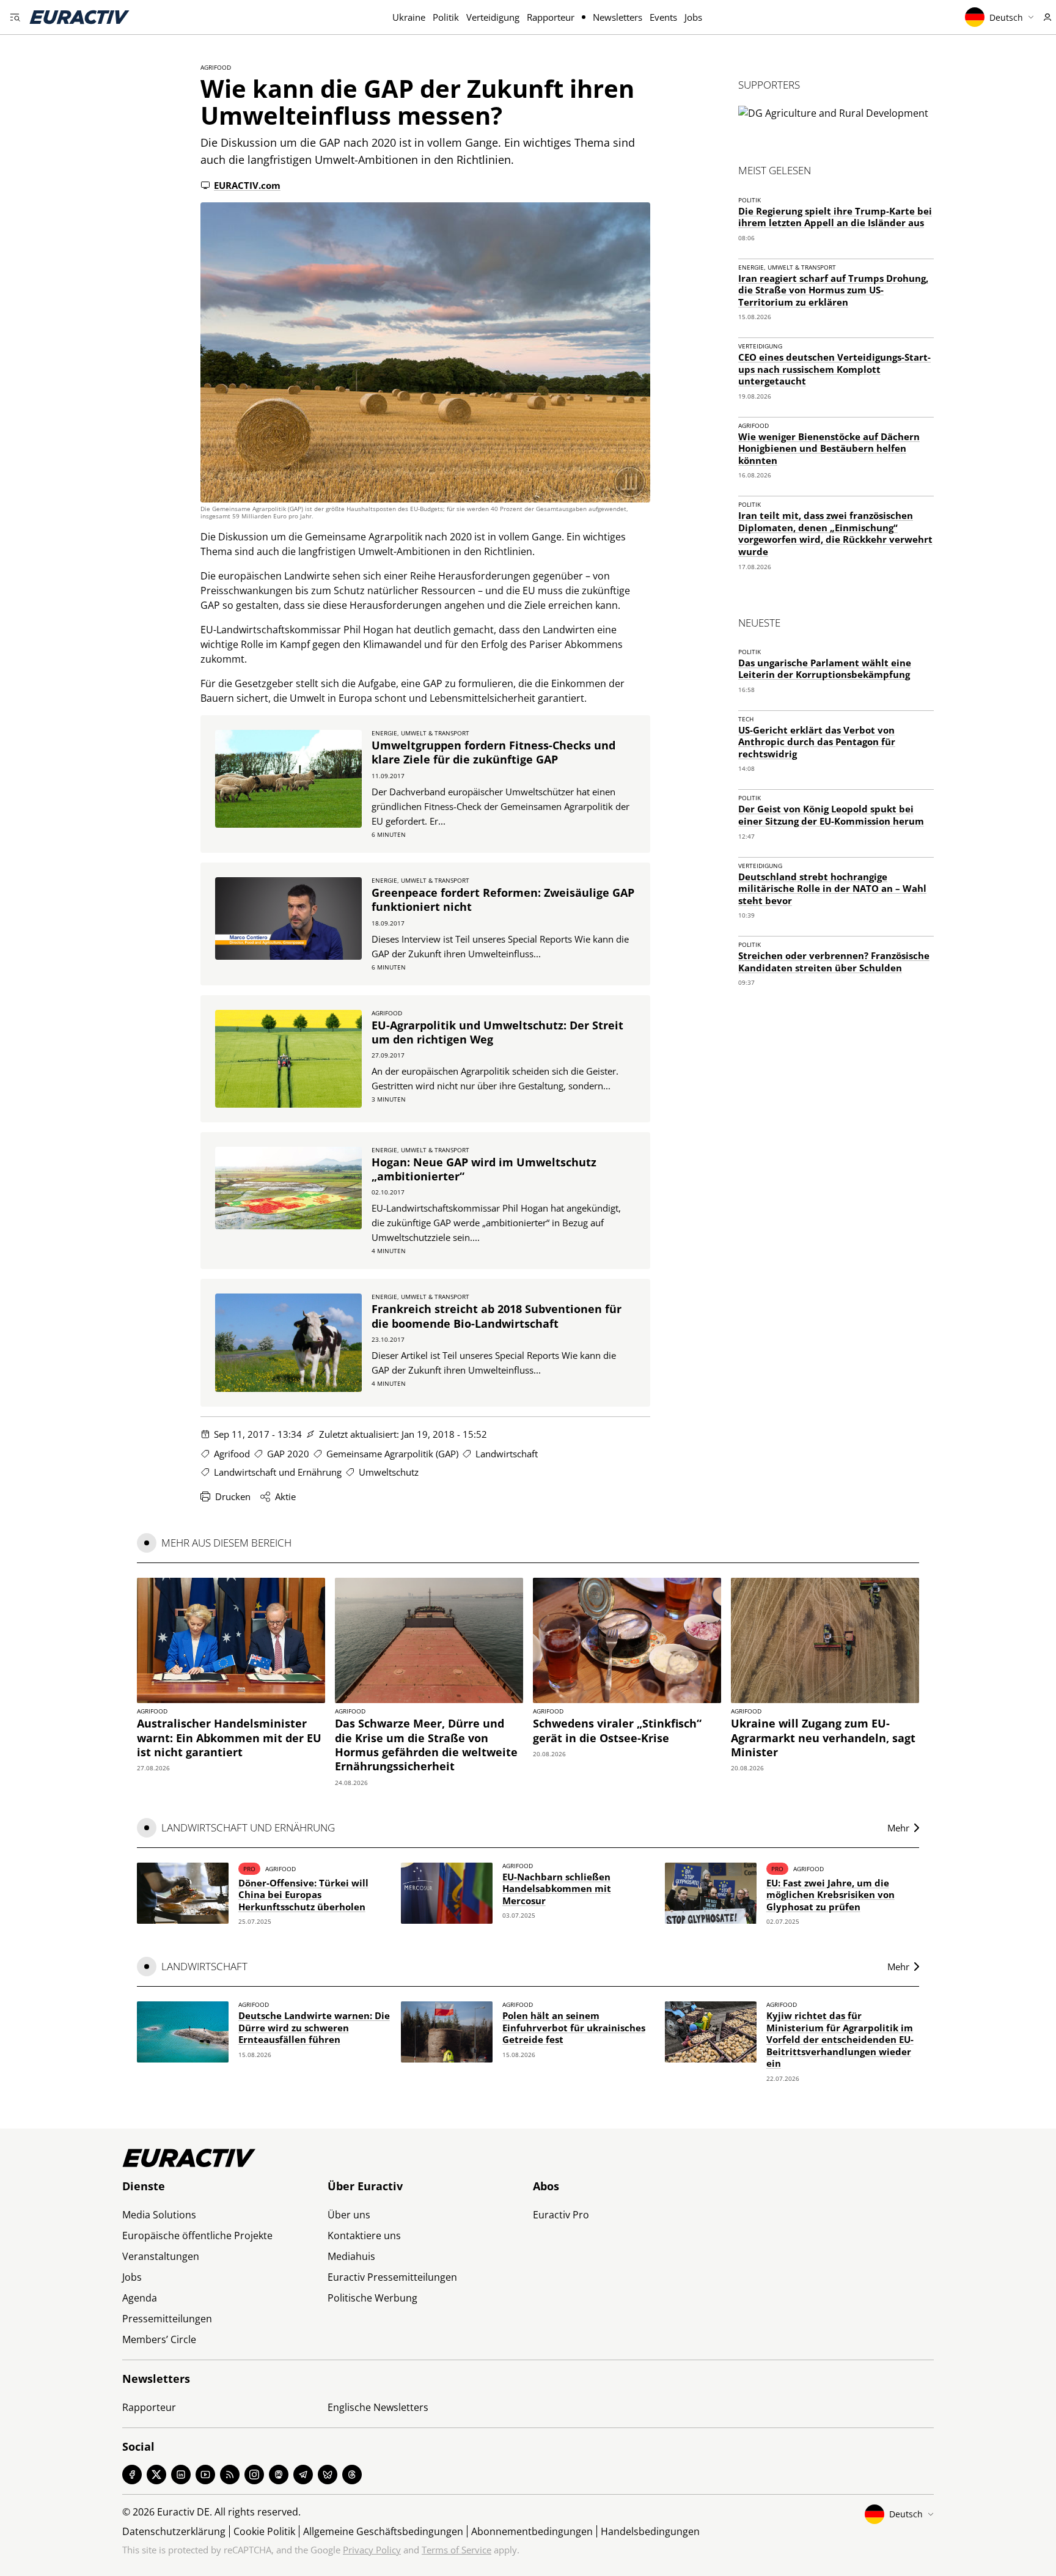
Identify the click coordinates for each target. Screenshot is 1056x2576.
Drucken (233, 1496)
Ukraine (409, 17)
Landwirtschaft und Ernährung (278, 1472)
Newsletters (618, 17)
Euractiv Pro (561, 2215)
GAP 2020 (288, 1454)
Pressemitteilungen (167, 2319)
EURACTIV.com (247, 185)
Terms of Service (457, 2550)
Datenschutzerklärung (174, 2531)
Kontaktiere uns (364, 2236)
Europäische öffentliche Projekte (197, 2236)
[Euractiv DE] (79, 17)
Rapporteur (551, 17)
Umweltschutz (389, 1472)
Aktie (285, 1496)
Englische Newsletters (378, 2407)
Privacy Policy (372, 2550)
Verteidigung (493, 17)
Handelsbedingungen (650, 2531)
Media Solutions (159, 2215)
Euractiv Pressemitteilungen (392, 2277)
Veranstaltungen (161, 2256)
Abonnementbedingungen (532, 2531)
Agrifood (216, 67)
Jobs (693, 17)
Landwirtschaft (507, 1454)
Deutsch (1006, 17)
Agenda (140, 2298)
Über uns (349, 2215)
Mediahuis (351, 2256)
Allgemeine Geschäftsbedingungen (383, 2531)
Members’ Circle (159, 2339)
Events (663, 17)
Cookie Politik (264, 2531)
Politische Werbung (372, 2298)
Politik (446, 17)
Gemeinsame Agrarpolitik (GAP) (392, 1454)
